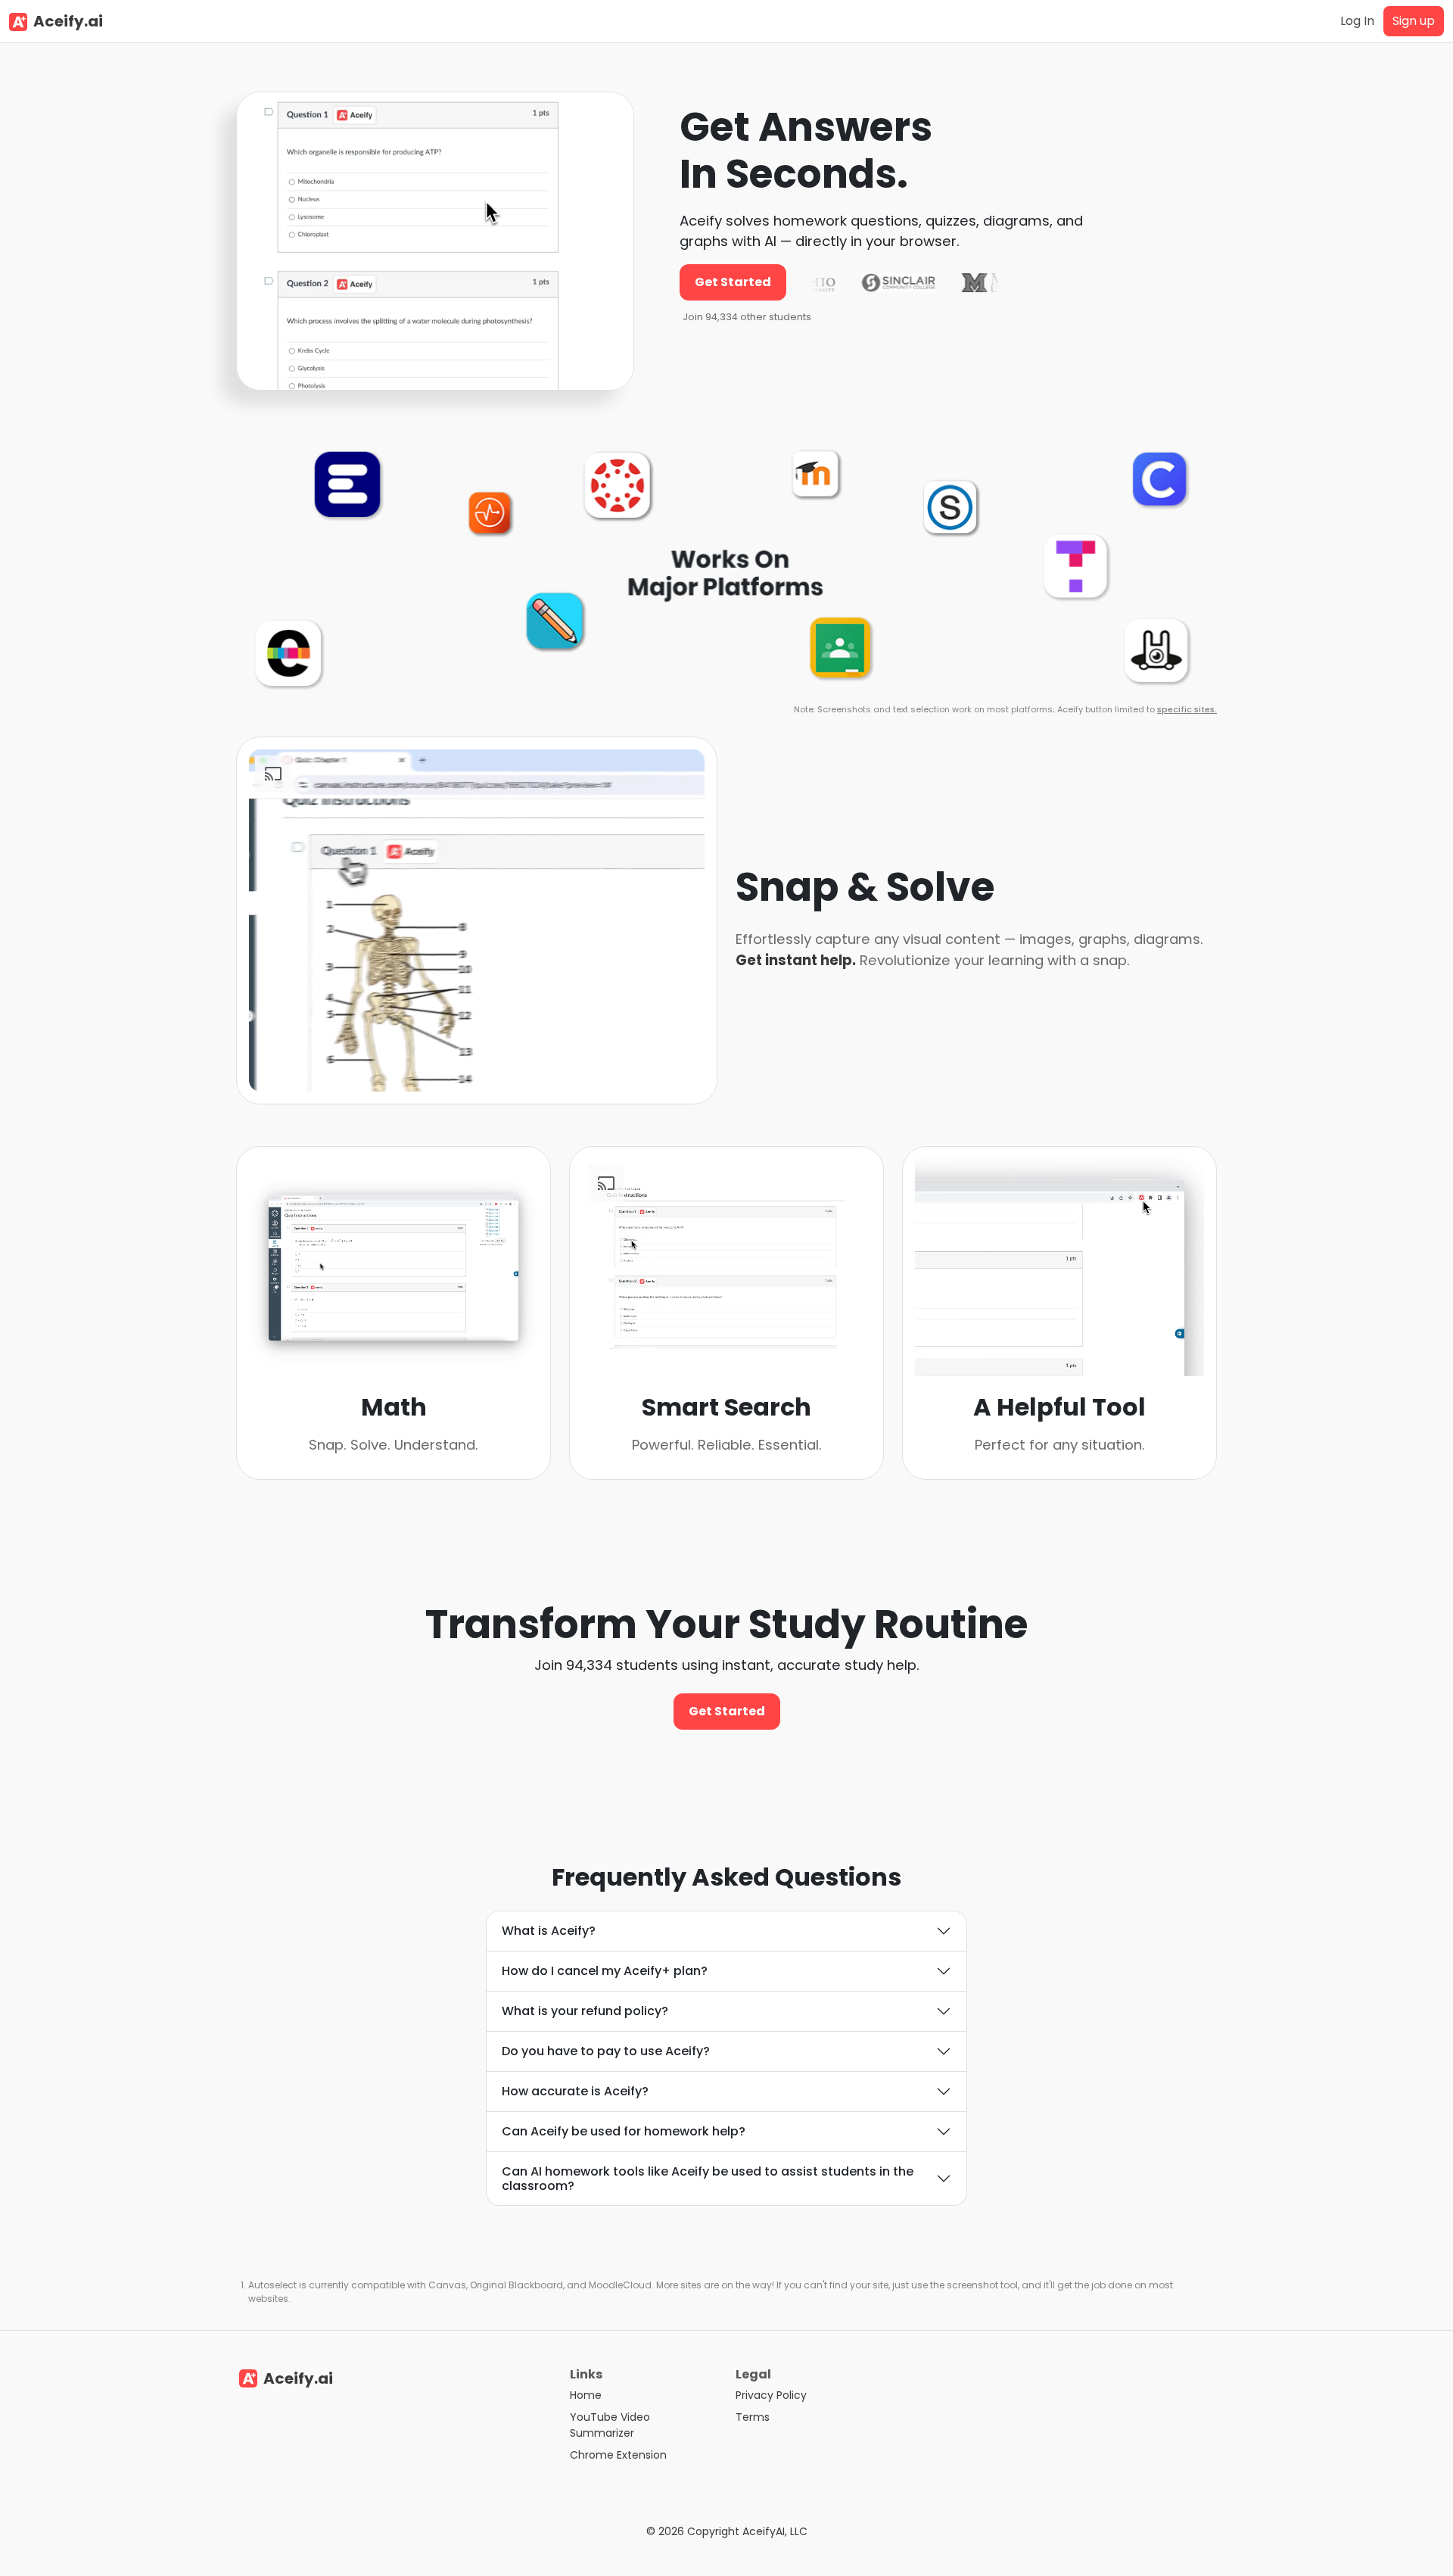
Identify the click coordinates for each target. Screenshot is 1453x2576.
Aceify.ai (68, 21)
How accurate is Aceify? (575, 2091)
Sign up (1414, 21)
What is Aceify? (549, 1931)
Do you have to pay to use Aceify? (606, 2051)
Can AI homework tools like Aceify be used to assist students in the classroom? (708, 2179)
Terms (753, 2417)
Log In (1357, 21)
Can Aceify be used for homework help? (624, 2131)
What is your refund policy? (585, 2011)
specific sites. (1187, 709)
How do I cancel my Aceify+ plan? (605, 1971)
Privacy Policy (771, 2395)
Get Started (733, 282)
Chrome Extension (618, 2455)
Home (586, 2395)
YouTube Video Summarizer (610, 2425)
